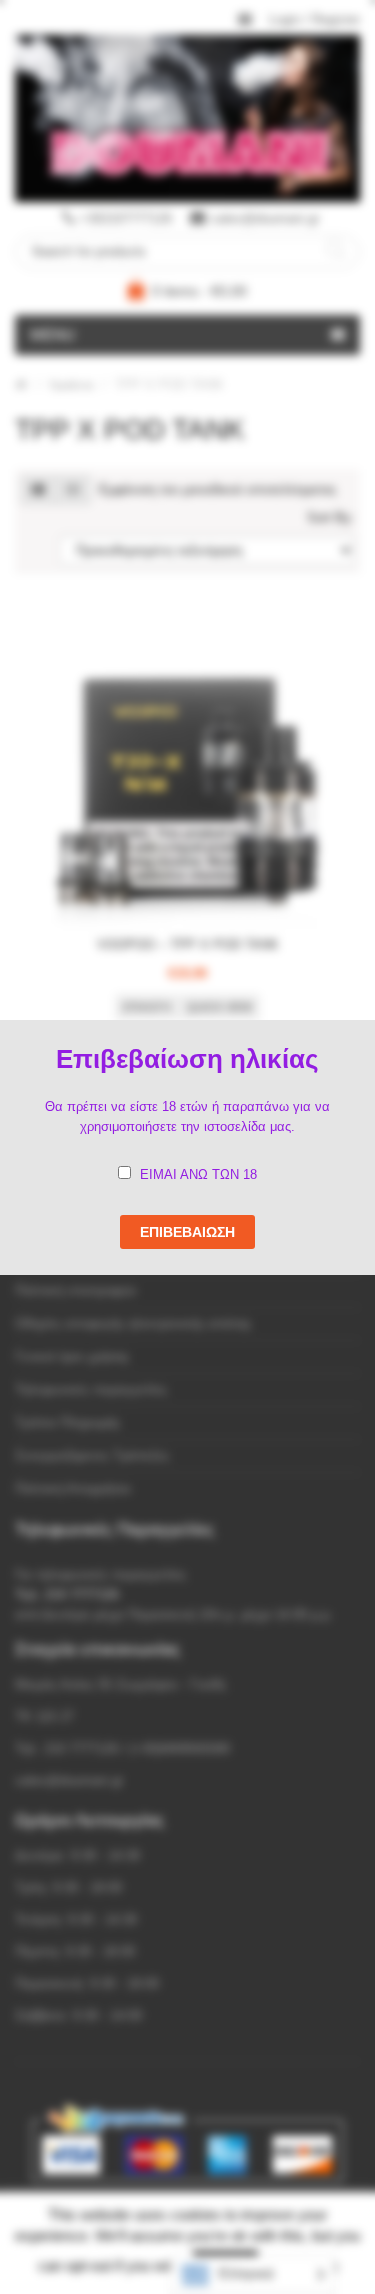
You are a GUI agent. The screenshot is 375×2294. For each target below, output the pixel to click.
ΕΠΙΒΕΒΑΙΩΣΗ (187, 1232)
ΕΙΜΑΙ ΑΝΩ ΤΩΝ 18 (198, 1174)
